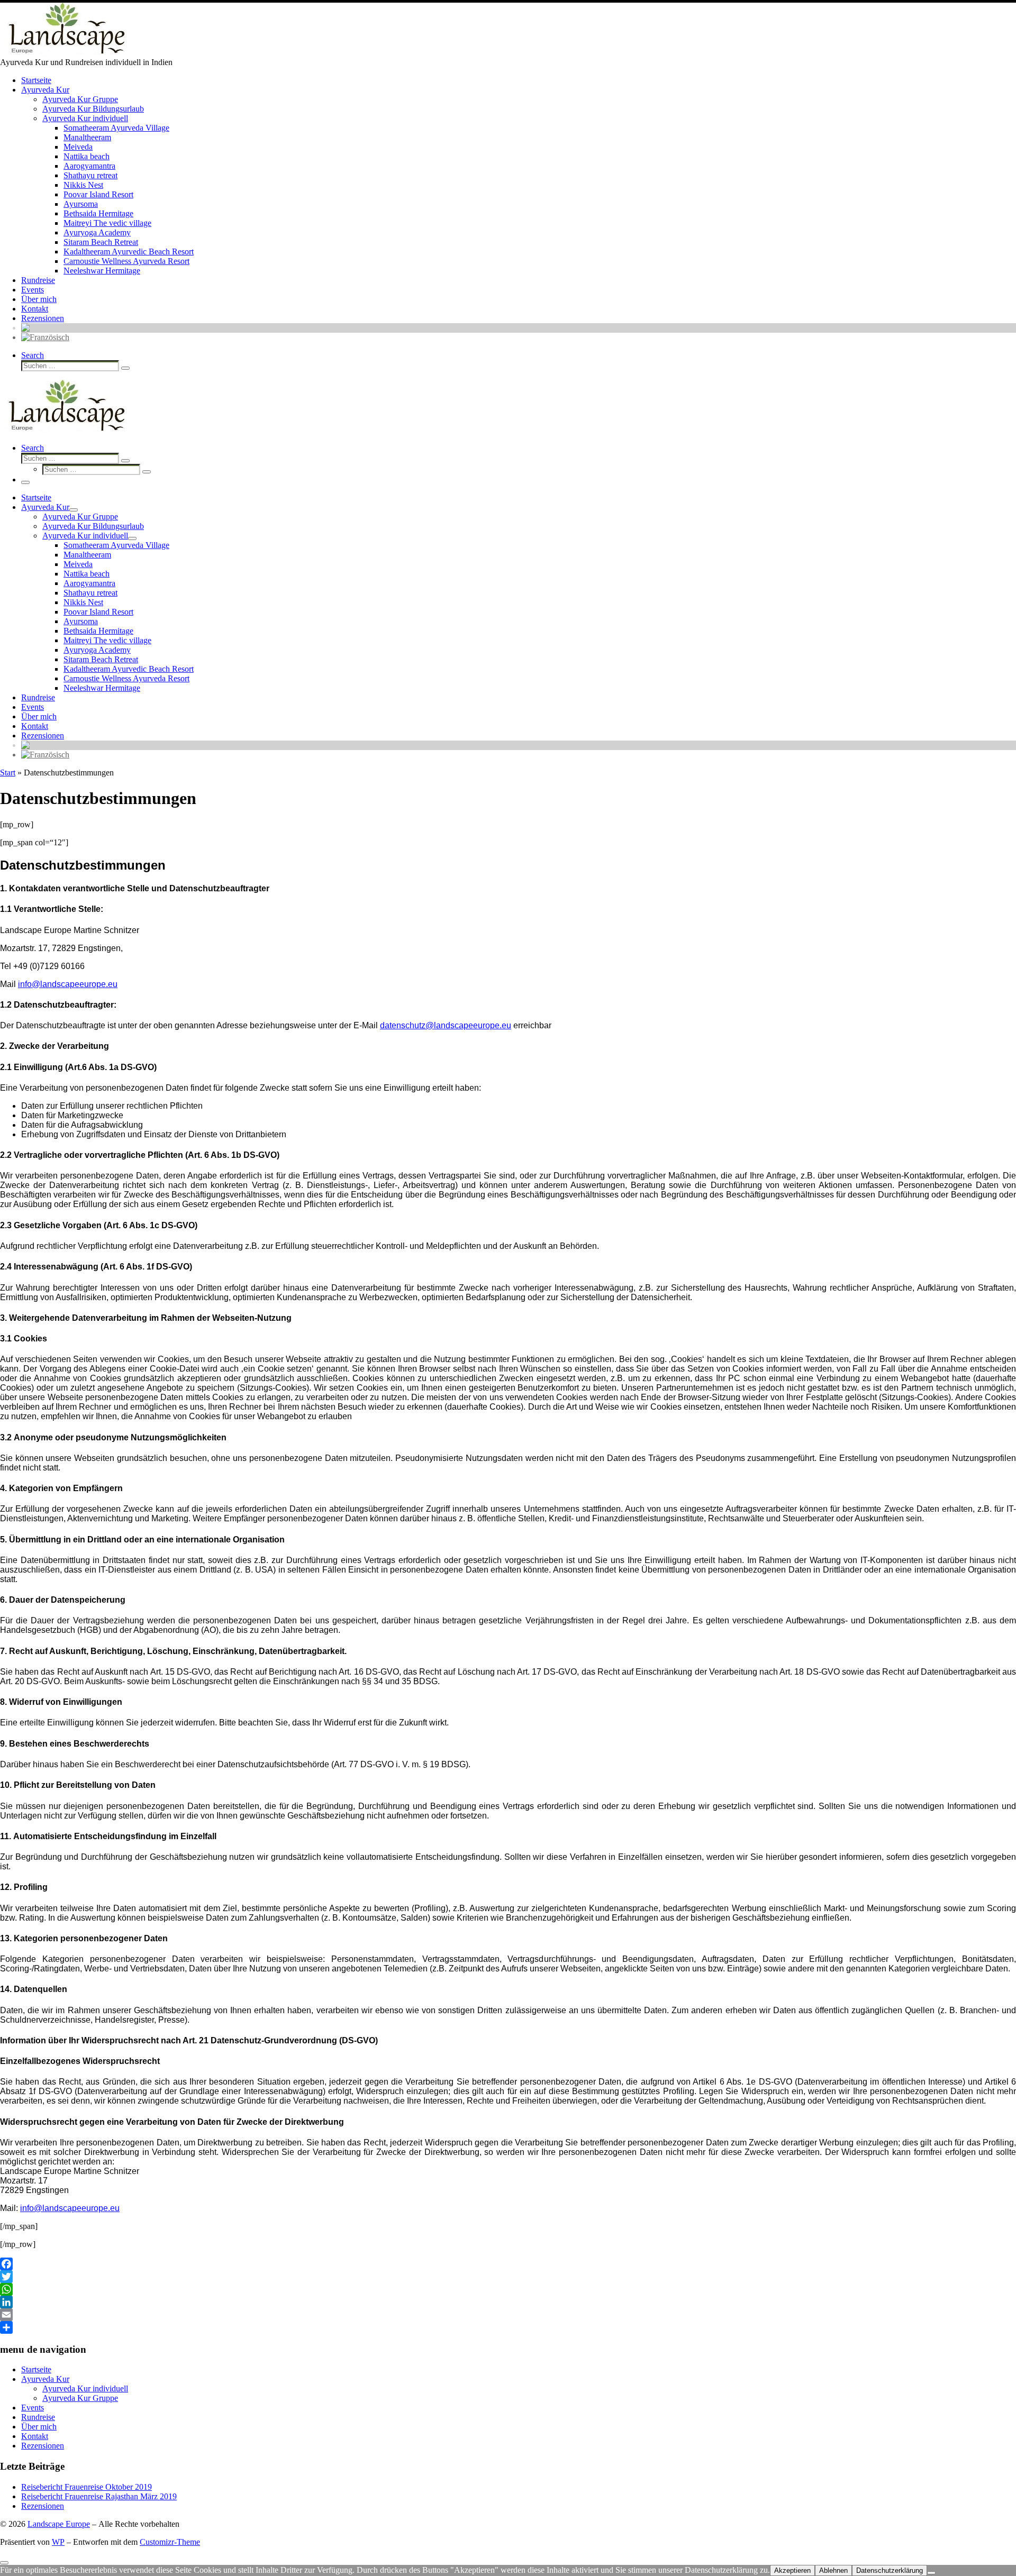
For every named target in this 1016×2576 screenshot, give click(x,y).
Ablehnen (833, 2570)
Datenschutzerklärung (890, 2570)
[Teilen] (508, 2327)
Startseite (36, 2369)
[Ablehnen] (931, 2573)
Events (33, 2408)
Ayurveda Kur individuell (85, 2388)
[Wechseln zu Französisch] (45, 337)
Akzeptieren (792, 2570)
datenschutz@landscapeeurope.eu (446, 1025)
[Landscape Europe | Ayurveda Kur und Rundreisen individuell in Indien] (66, 53)
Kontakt (35, 2436)
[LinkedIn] (508, 2302)
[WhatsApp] (508, 2289)
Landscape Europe (59, 2524)
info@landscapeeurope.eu (68, 984)
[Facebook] (508, 2264)
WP (58, 2542)
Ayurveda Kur (45, 2379)
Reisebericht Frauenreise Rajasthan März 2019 (99, 2496)
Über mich (39, 2427)
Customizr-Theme (170, 2542)
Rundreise (38, 2417)
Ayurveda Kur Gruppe (80, 2398)
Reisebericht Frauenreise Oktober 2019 (87, 2487)
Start (8, 773)
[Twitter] (508, 2277)
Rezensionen (43, 2446)
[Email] (508, 2315)
